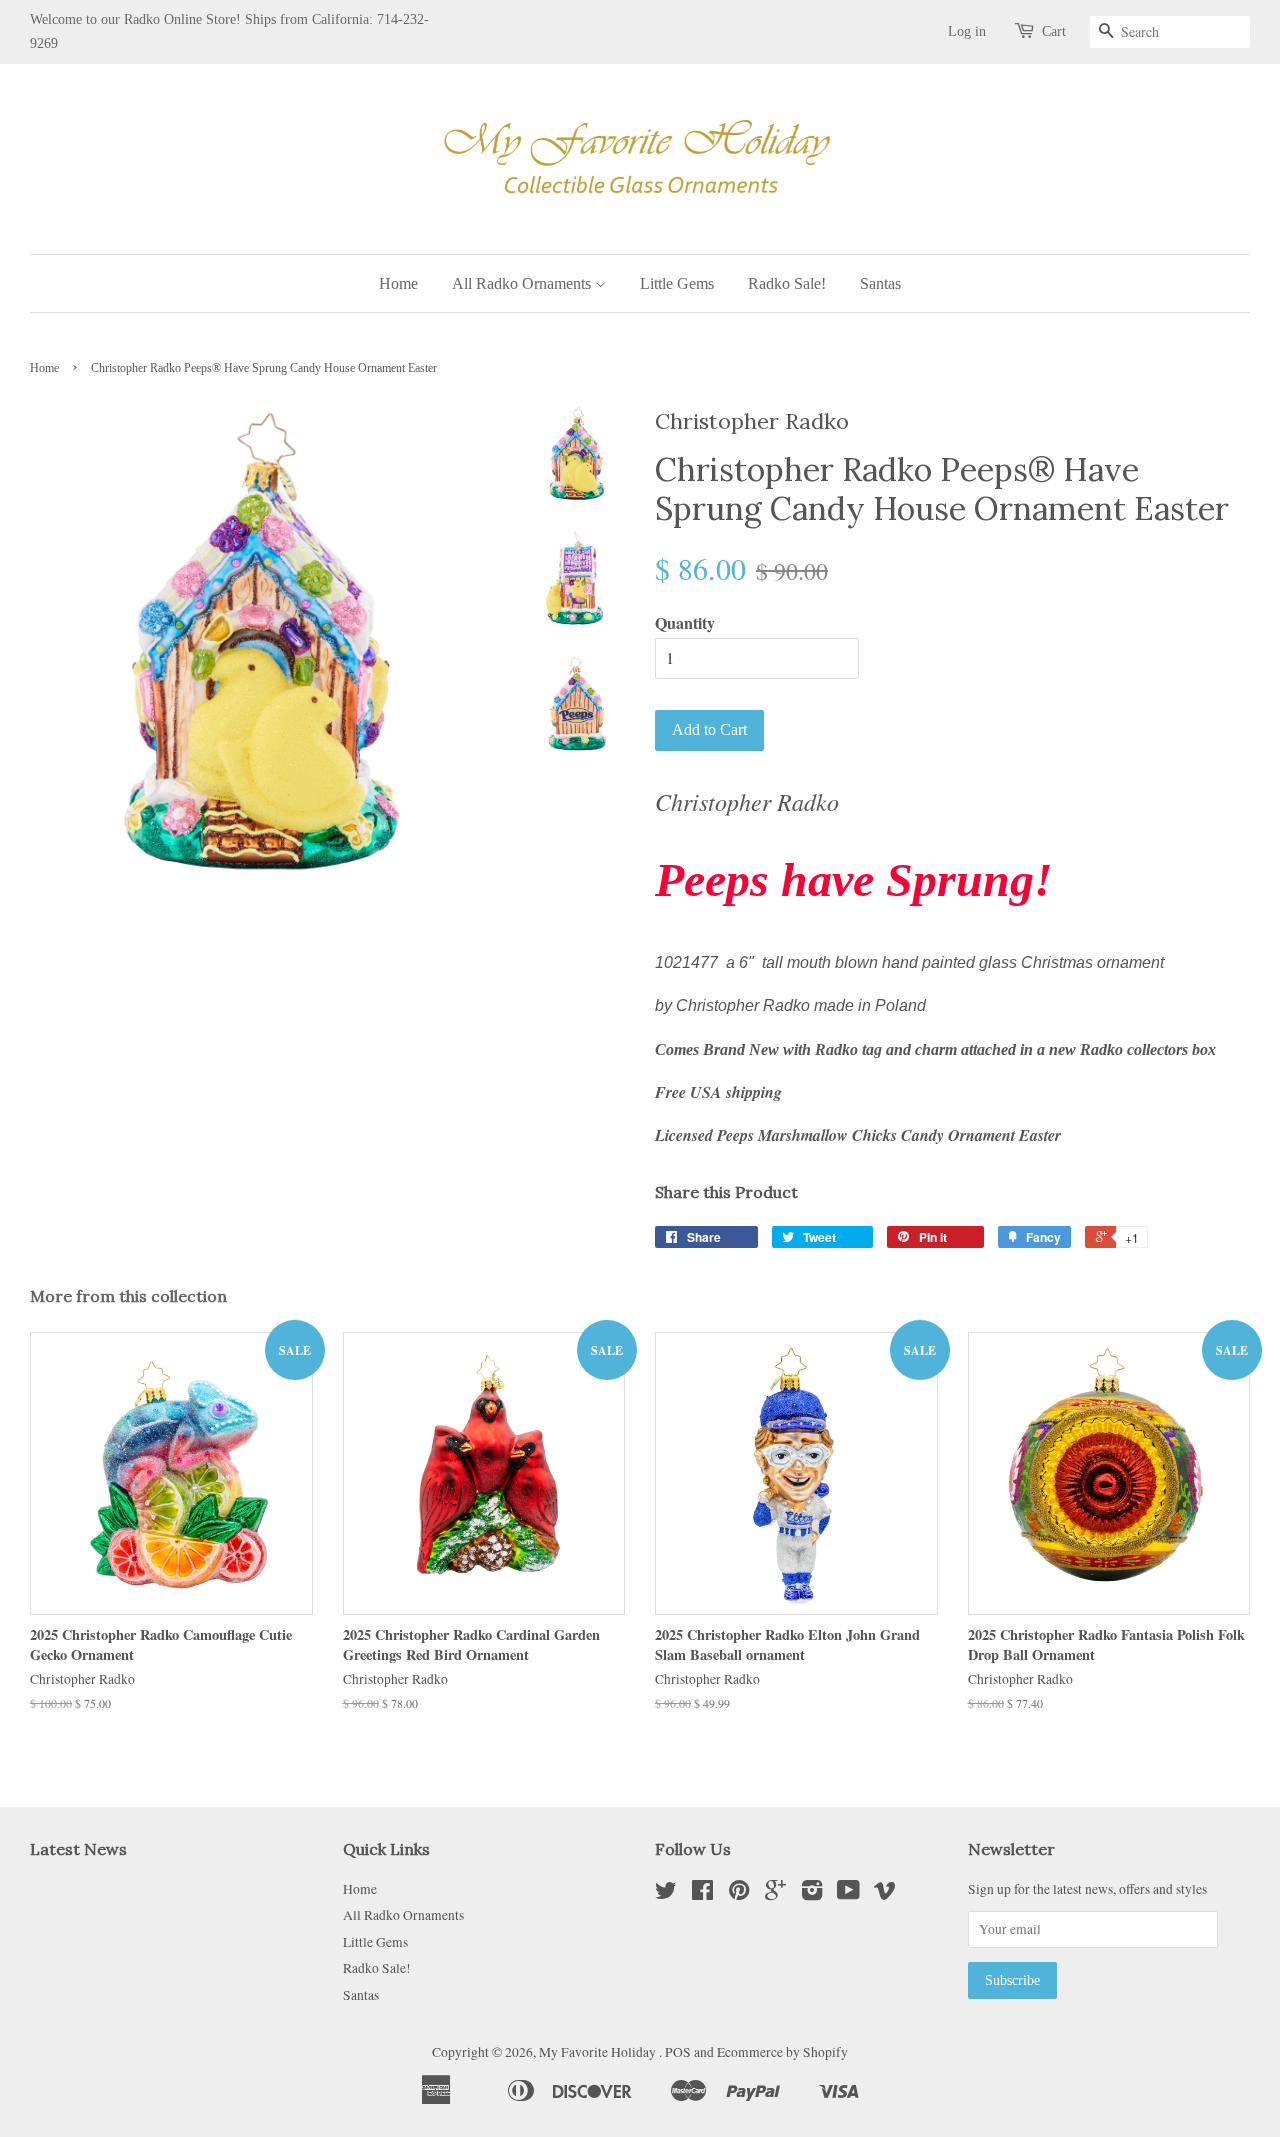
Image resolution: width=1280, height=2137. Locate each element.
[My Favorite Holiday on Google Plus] (775, 1894)
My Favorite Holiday (599, 2052)
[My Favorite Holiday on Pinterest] (739, 1894)
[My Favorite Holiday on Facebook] (702, 1894)
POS (678, 2052)
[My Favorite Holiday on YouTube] (848, 1894)
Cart (1054, 31)
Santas (880, 283)
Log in (967, 31)
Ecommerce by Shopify (782, 2052)
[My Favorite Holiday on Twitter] (666, 1894)
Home (398, 283)
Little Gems (677, 283)
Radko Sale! (787, 283)
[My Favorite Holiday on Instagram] (812, 1894)
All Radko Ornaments (523, 283)
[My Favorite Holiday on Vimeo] (885, 1894)
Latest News (78, 1849)
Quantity (685, 622)
